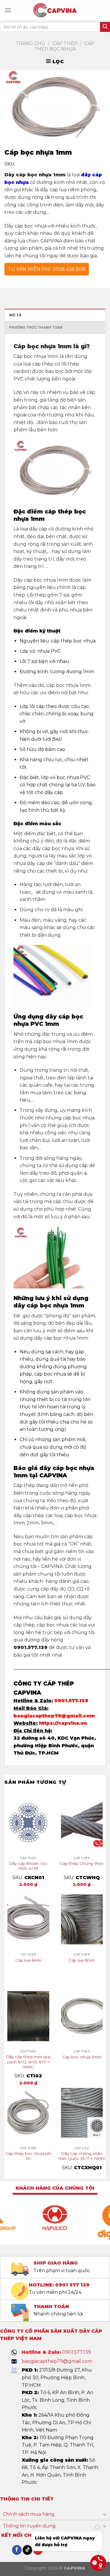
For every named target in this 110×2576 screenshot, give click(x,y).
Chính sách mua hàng (29, 2514)
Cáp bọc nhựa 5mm (82, 2057)
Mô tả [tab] (15, 315)
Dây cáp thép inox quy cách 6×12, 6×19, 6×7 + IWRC (28, 2062)
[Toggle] (105, 2514)
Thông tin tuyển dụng (29, 2526)
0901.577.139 (71, 1701)
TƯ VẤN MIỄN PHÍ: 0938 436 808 (47, 269)
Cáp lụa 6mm (28, 1960)
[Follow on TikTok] (27, 2550)
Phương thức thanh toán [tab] (36, 327)
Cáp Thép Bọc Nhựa (64, 46)
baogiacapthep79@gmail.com (54, 1716)
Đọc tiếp (28, 1971)
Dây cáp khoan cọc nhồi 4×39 (28, 1866)
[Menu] (8, 10)
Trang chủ (30, 43)
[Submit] (105, 27)
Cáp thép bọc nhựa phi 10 (28, 2156)
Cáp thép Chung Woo (82, 1863)
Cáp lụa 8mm (82, 1960)
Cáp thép (65, 43)
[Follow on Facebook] (17, 2550)
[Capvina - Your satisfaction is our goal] (55, 10)
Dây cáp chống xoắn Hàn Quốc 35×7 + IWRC (82, 2156)
